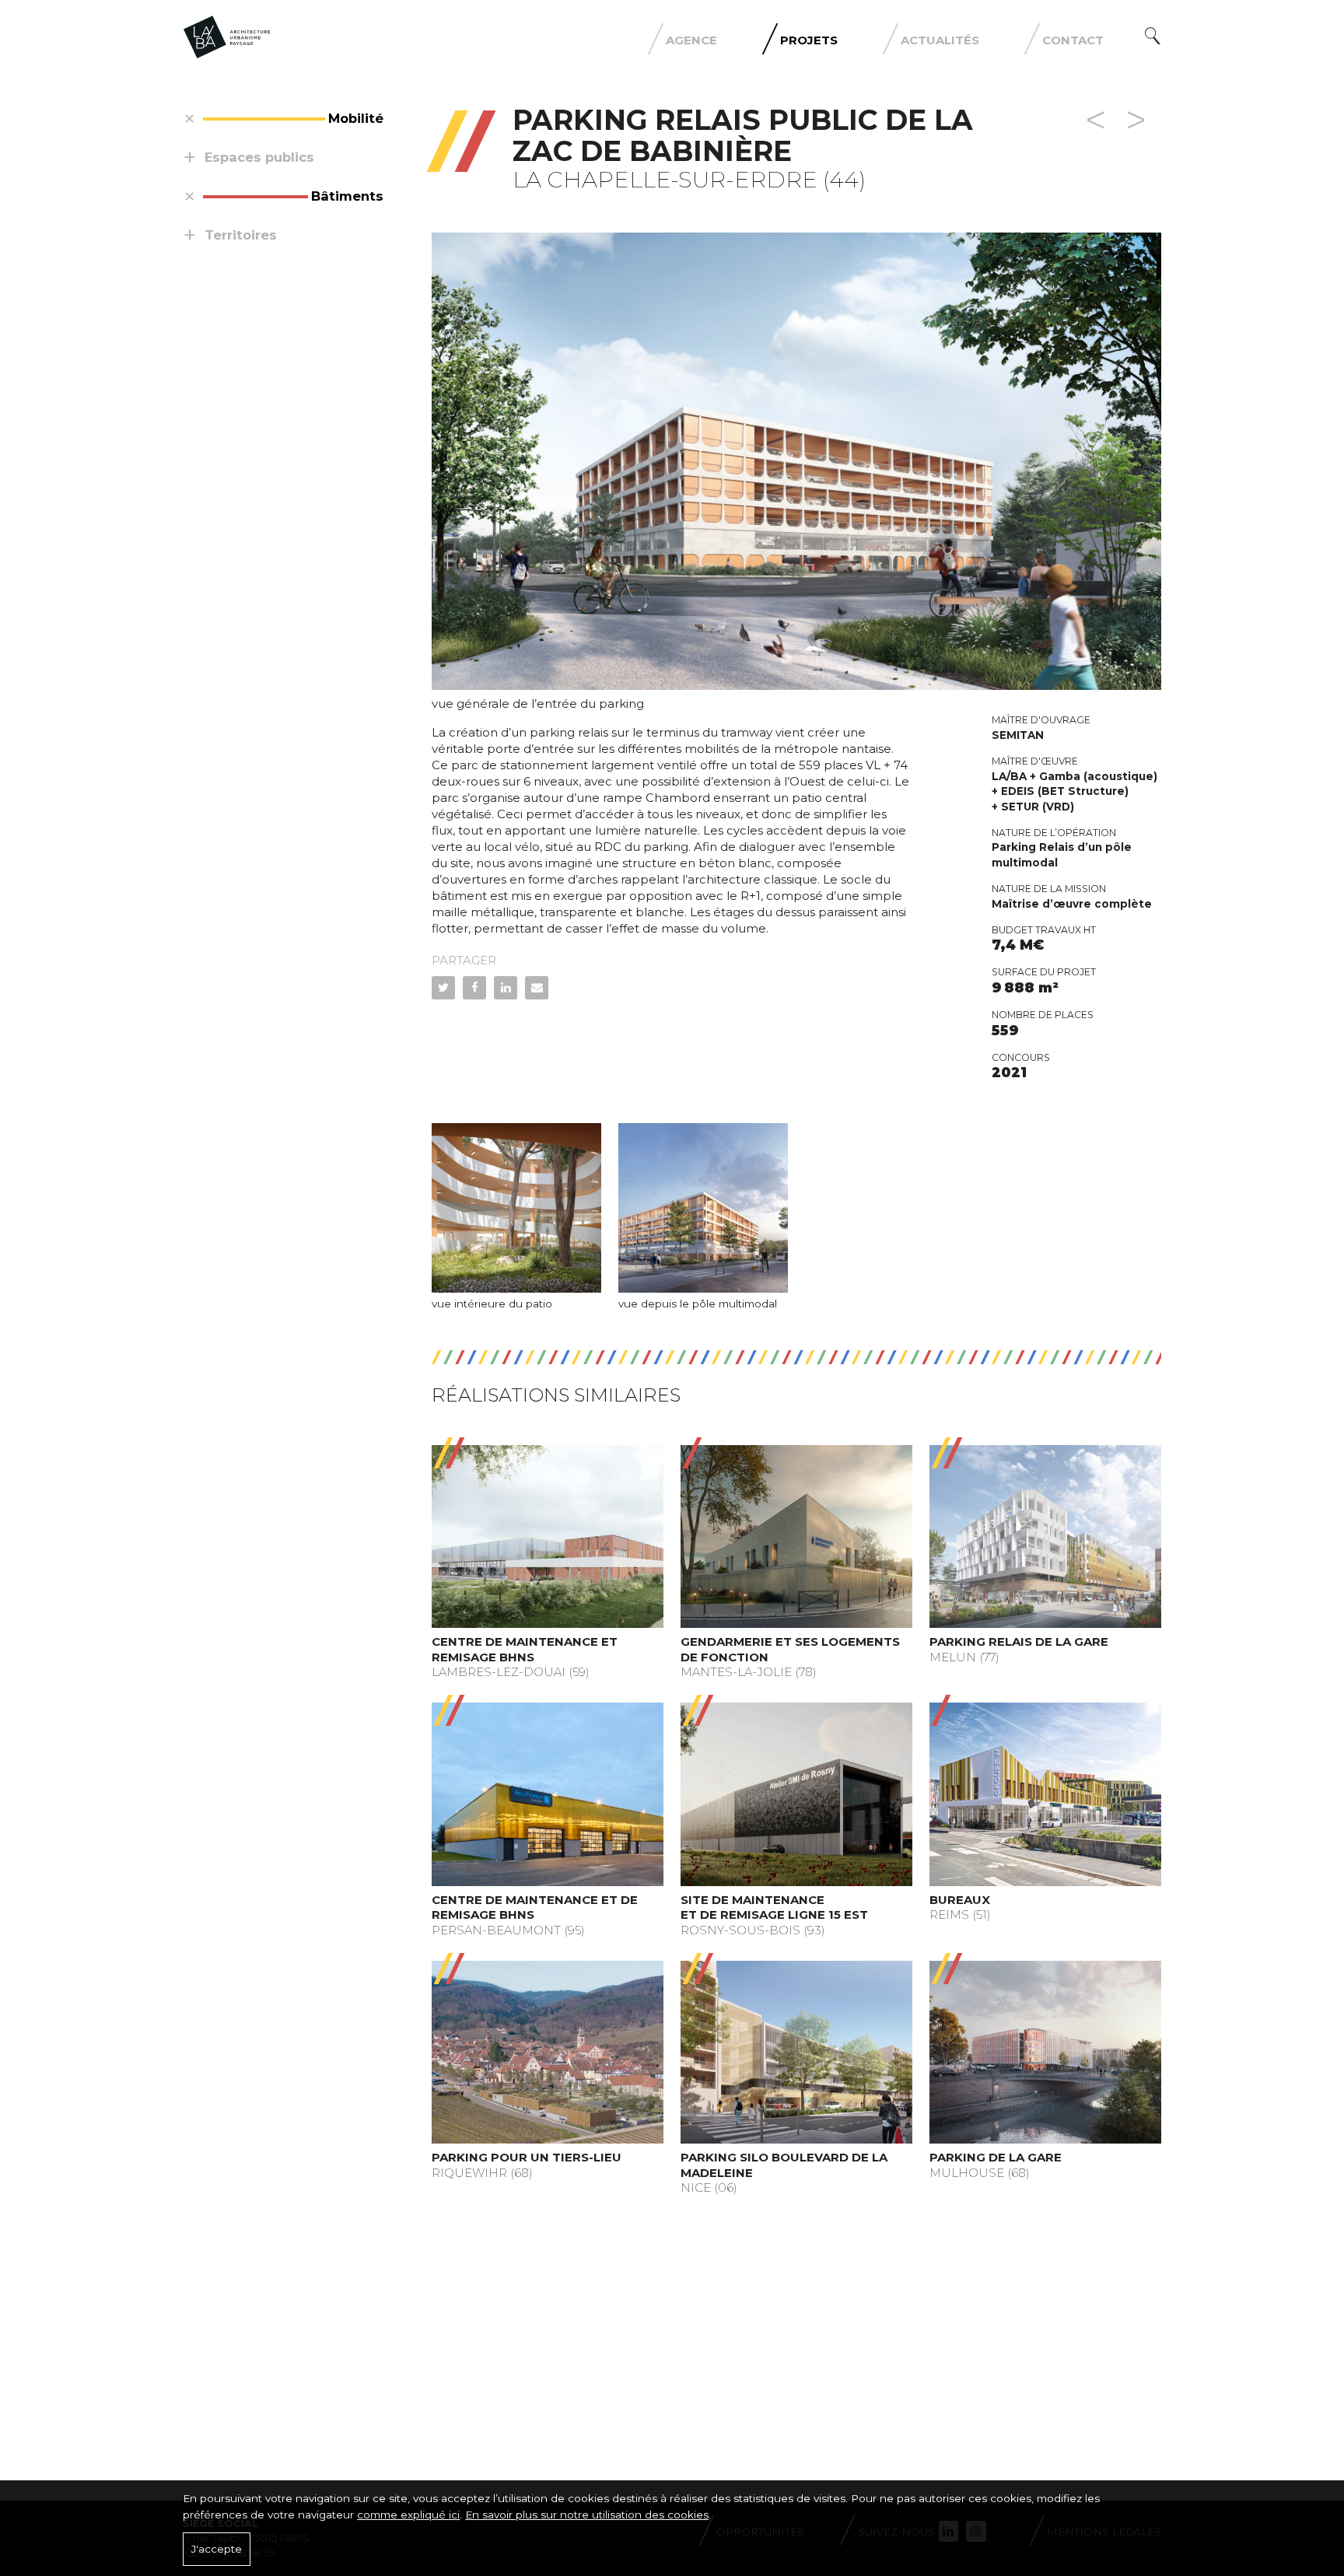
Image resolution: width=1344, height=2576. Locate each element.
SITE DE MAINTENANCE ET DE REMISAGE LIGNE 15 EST (774, 1907)
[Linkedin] (506, 988)
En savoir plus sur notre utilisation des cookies (587, 2515)
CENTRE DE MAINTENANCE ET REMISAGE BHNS (525, 1649)
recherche (1153, 36)
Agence (691, 40)
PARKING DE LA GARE (996, 2157)
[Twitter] (443, 988)
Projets (809, 40)
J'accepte (217, 2549)
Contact (1073, 40)
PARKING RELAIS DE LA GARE (1019, 1641)
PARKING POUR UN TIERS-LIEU (527, 2157)
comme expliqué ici (408, 2515)
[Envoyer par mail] (537, 988)
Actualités (940, 40)
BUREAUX (960, 1900)
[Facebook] (474, 988)
